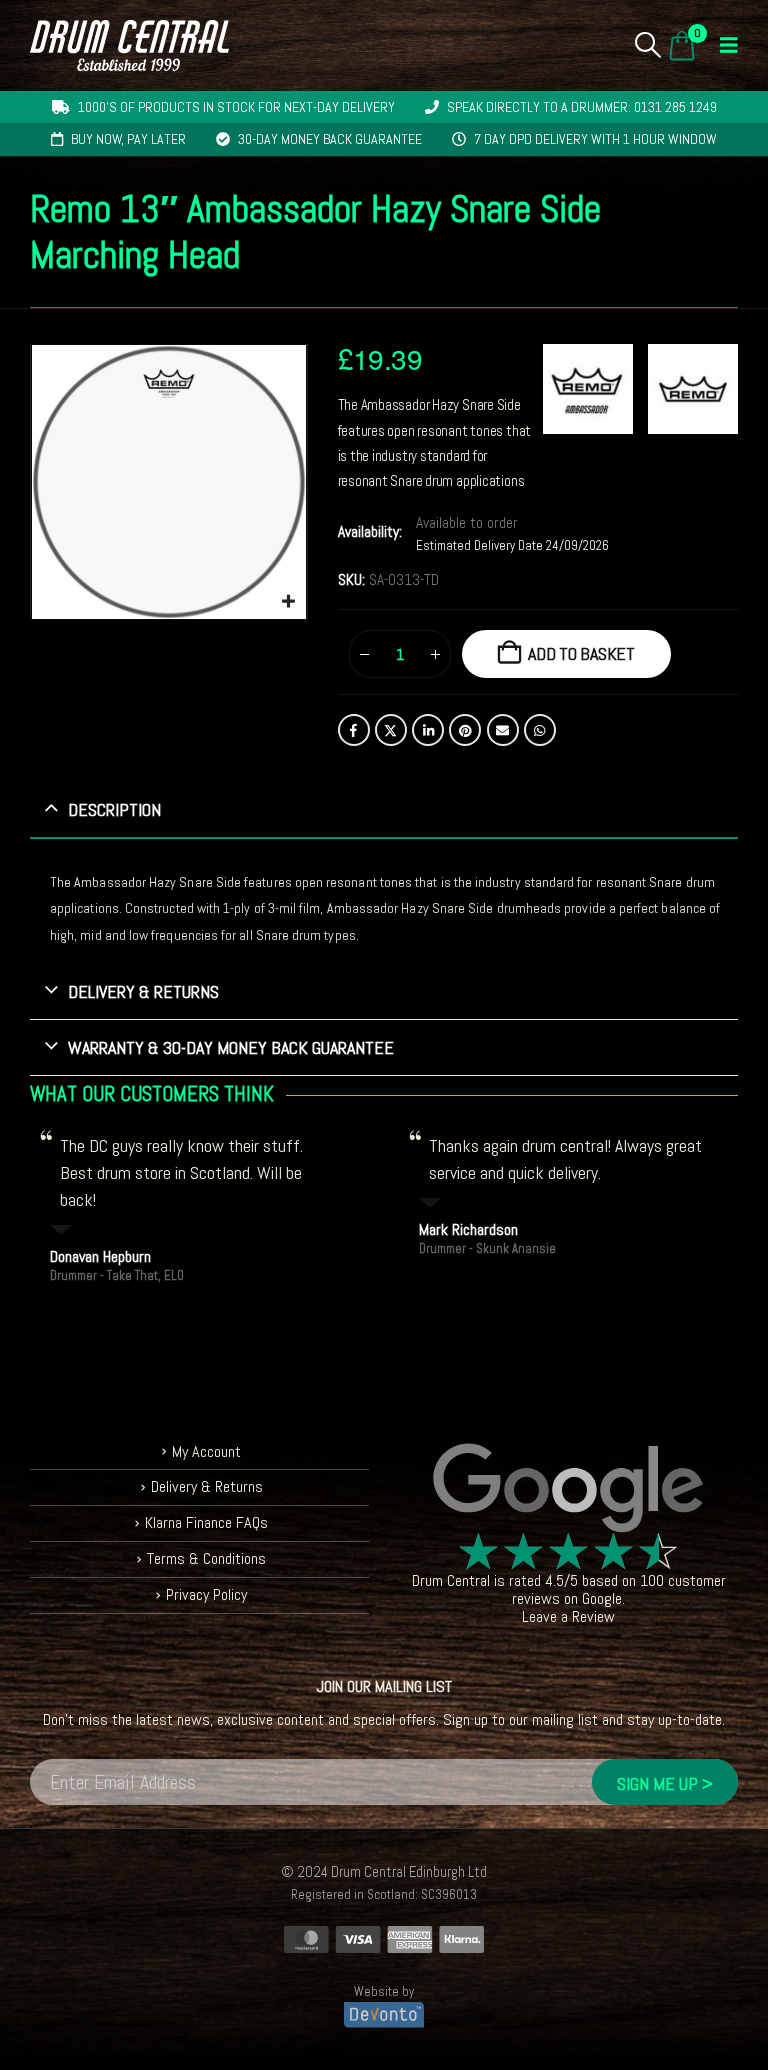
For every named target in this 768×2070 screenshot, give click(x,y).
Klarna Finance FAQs (206, 1522)
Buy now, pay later (128, 139)
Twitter (391, 730)
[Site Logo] (129, 45)
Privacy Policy (206, 1594)
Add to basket (581, 653)
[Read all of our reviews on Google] (568, 1489)
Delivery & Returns (207, 1486)
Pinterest (465, 730)
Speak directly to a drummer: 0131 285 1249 (582, 107)
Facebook (354, 730)
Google (602, 1598)
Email (503, 730)
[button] (648, 45)
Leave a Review (568, 1616)
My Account (206, 1451)
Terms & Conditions (206, 1558)
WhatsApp (540, 730)
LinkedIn (428, 730)
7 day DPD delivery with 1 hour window (595, 139)
